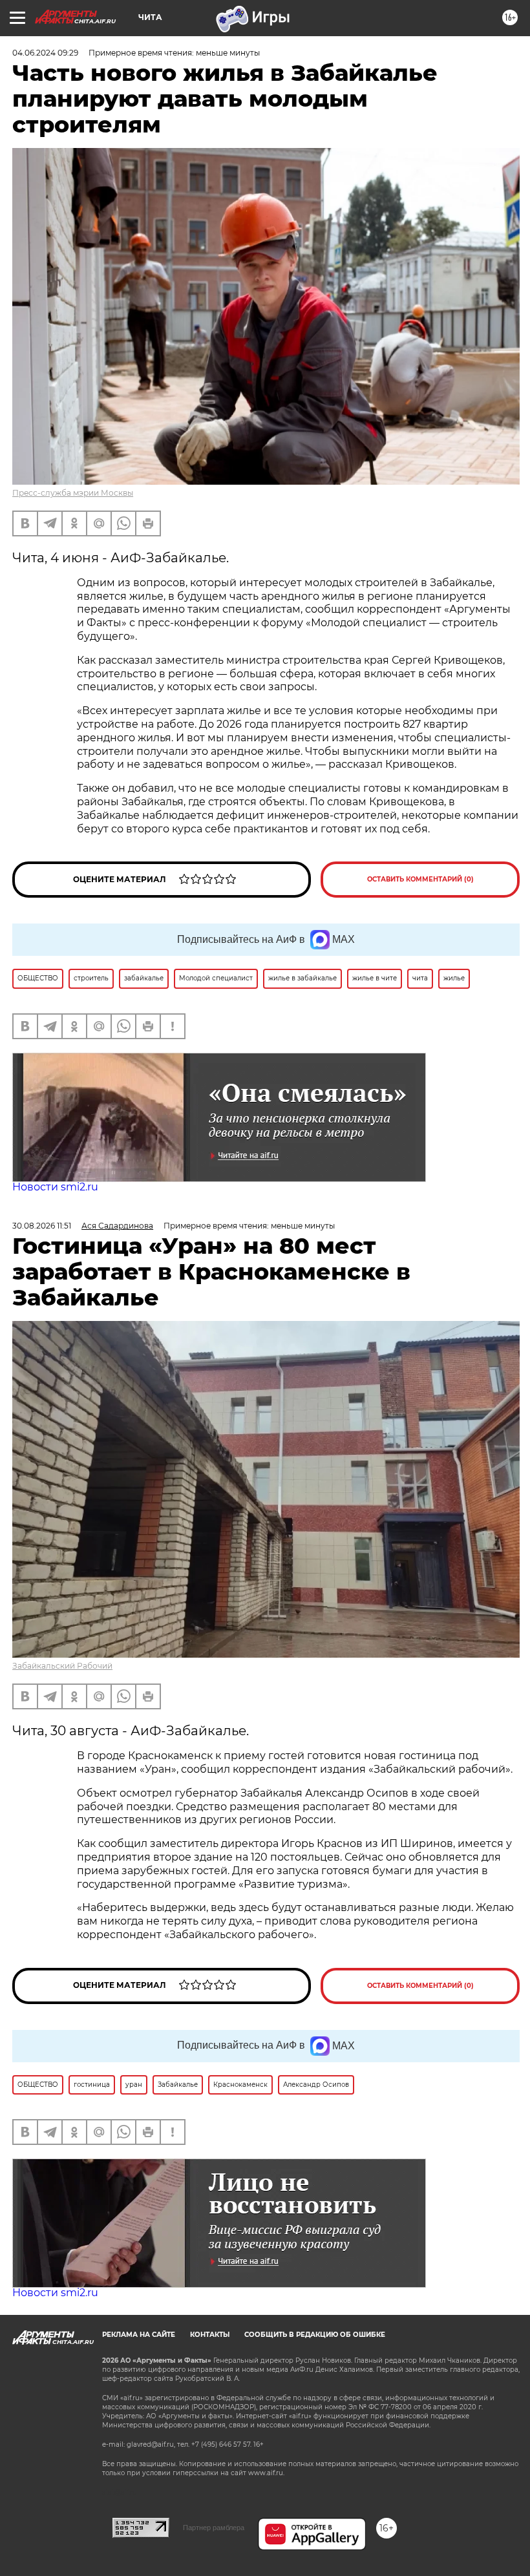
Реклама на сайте (139, 2335)
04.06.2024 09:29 (45, 53)
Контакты (210, 2335)
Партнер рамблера (214, 2528)
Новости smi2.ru (55, 1187)
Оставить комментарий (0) (420, 879)
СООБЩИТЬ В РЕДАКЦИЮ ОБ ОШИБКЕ (315, 2335)
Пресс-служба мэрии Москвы (73, 493)
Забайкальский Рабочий (62, 1666)
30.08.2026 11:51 (42, 1226)
